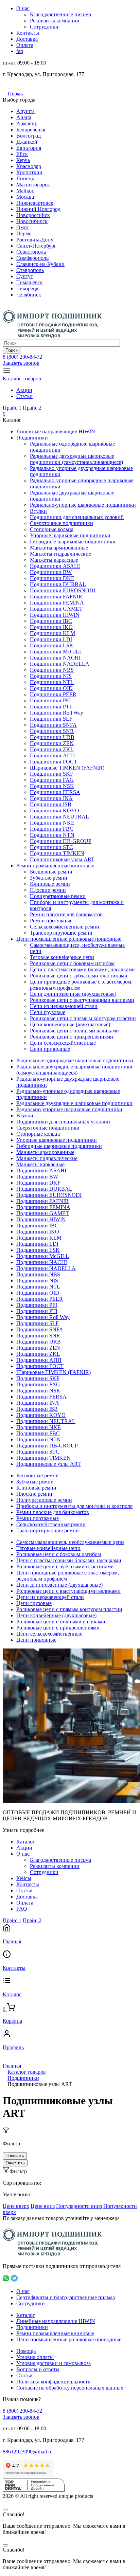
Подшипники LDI (51, 639)
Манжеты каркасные (54, 560)
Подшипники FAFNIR (56, 597)
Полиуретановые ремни (58, 896)
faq (20, 51)
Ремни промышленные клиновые (55, 866)
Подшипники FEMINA (57, 603)
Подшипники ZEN (52, 743)
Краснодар (29, 166)
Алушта (25, 111)
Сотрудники (44, 27)
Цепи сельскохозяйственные (63, 1043)
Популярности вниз (79, 2206)
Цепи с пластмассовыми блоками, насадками (82, 969)
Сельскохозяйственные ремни (65, 927)
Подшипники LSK (52, 645)
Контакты (28, 33)
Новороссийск (33, 215)
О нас (23, 8)
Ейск (22, 154)
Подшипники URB (52, 737)
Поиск (12, 350)
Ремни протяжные (51, 921)
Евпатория (29, 148)
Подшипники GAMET (56, 609)
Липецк (25, 178)
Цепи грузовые (48, 1012)
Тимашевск (30, 282)
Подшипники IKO (51, 627)
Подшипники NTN (52, 835)
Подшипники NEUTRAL (59, 817)
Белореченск (31, 130)
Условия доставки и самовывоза (54, 2363)
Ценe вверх (16, 2206)
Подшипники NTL (52, 682)
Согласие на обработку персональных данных (70, 2388)
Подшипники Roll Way (57, 713)
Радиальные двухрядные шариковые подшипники (74, 1103)
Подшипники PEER (53, 694)
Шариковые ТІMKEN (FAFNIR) (67, 768)
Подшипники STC (51, 847)
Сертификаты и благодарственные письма (66, 2297)
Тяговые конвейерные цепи (62, 957)
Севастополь (31, 252)
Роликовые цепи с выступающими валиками (82, 1000)
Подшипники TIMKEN (57, 853)
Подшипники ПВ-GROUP (61, 841)
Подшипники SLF (51, 719)
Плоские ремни (48, 890)
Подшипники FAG (52, 780)
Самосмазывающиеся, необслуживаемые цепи (70, 1542)
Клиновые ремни (50, 884)
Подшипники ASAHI (55, 566)
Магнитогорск (33, 185)
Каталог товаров (22, 379)
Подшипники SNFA (53, 725)
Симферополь (32, 258)
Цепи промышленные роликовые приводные (69, 939)
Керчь (23, 160)
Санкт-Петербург (36, 246)
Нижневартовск (35, 203)
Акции (24, 390)
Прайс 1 (12, 408)
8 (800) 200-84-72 (22, 357)
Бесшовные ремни (51, 872)
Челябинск (29, 295)
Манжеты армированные (59, 548)
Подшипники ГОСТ (54, 762)
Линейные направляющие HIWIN (56, 431)
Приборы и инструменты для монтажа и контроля (74, 1506)
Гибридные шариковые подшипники (73, 542)
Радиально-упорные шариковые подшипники (83, 505)
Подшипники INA (51, 798)
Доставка (27, 39)
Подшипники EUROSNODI (63, 590)
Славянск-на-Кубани (40, 264)
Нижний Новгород (38, 209)
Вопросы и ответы (38, 2369)
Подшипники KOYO (55, 810)
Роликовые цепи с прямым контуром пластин (83, 1018)
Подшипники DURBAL (58, 584)
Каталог (26, 1842)
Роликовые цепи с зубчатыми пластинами (79, 976)
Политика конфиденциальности (54, 2382)
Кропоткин (29, 172)
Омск (23, 227)
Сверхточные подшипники (62, 523)
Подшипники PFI (50, 700)
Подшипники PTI (50, 707)
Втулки (38, 511)
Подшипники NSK (52, 786)
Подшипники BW (51, 572)
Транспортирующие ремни (61, 933)
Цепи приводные (50, 1049)
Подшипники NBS (52, 670)
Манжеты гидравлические (60, 554)
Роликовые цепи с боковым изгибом (72, 963)
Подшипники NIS (51, 676)
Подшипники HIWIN (55, 615)
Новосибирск (32, 221)
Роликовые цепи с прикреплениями (72, 1037)
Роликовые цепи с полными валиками (74, 1031)
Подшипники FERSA (55, 792)
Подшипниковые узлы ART (62, 859)
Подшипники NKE (52, 823)
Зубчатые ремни (49, 878)
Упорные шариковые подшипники (70, 535)
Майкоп (25, 191)
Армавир (27, 123)
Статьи (24, 396)
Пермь (15, 94)
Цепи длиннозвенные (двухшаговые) (73, 994)
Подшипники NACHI (55, 658)
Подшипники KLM (52, 633)
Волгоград (29, 136)
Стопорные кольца (52, 529)
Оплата (25, 45)
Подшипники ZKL (52, 749)
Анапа (24, 117)
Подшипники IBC (51, 621)
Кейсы (24, 1878)
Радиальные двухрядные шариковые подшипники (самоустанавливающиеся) (76, 459)
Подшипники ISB (51, 804)
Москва (25, 197)
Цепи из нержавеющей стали (64, 1006)
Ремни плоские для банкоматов (66, 914)
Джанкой (27, 142)
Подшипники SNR (52, 731)
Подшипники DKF (52, 578)
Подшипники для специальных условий (77, 517)
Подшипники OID (51, 688)
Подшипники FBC (52, 829)
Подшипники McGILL (56, 652)
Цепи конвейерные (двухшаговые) (70, 1024)
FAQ (22, 1909)
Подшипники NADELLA (60, 664)
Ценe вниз (43, 2206)
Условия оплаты (35, 2357)
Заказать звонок (21, 363)
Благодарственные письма (60, 14)
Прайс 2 (32, 408)
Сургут (25, 276)
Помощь (26, 2351)
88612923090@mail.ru (28, 2452)
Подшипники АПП (52, 755)
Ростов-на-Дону (35, 240)
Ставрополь (30, 270)
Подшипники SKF (51, 774)
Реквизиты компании (55, 21)
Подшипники (32, 438)
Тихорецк (28, 289)
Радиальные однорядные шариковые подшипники (75, 1060)
